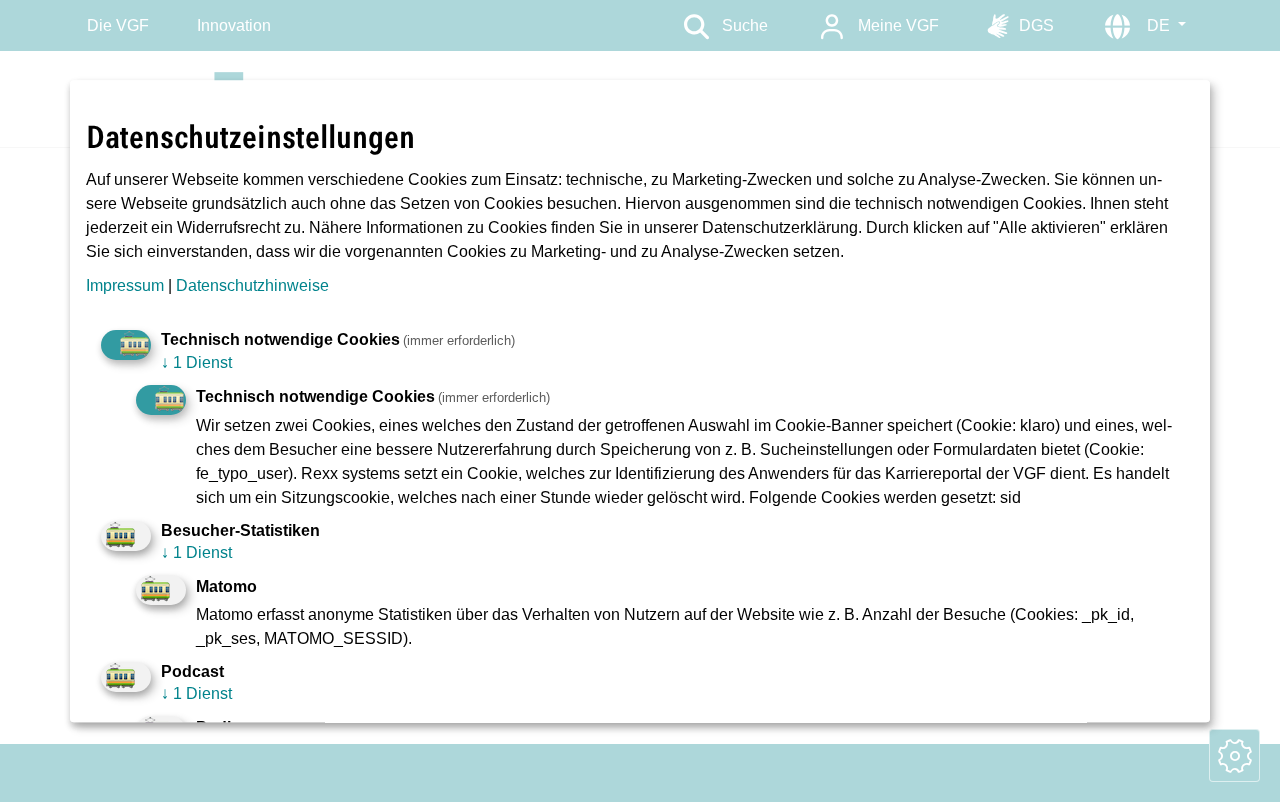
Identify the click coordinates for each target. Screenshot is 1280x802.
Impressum (125, 285)
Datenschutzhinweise (252, 285)
